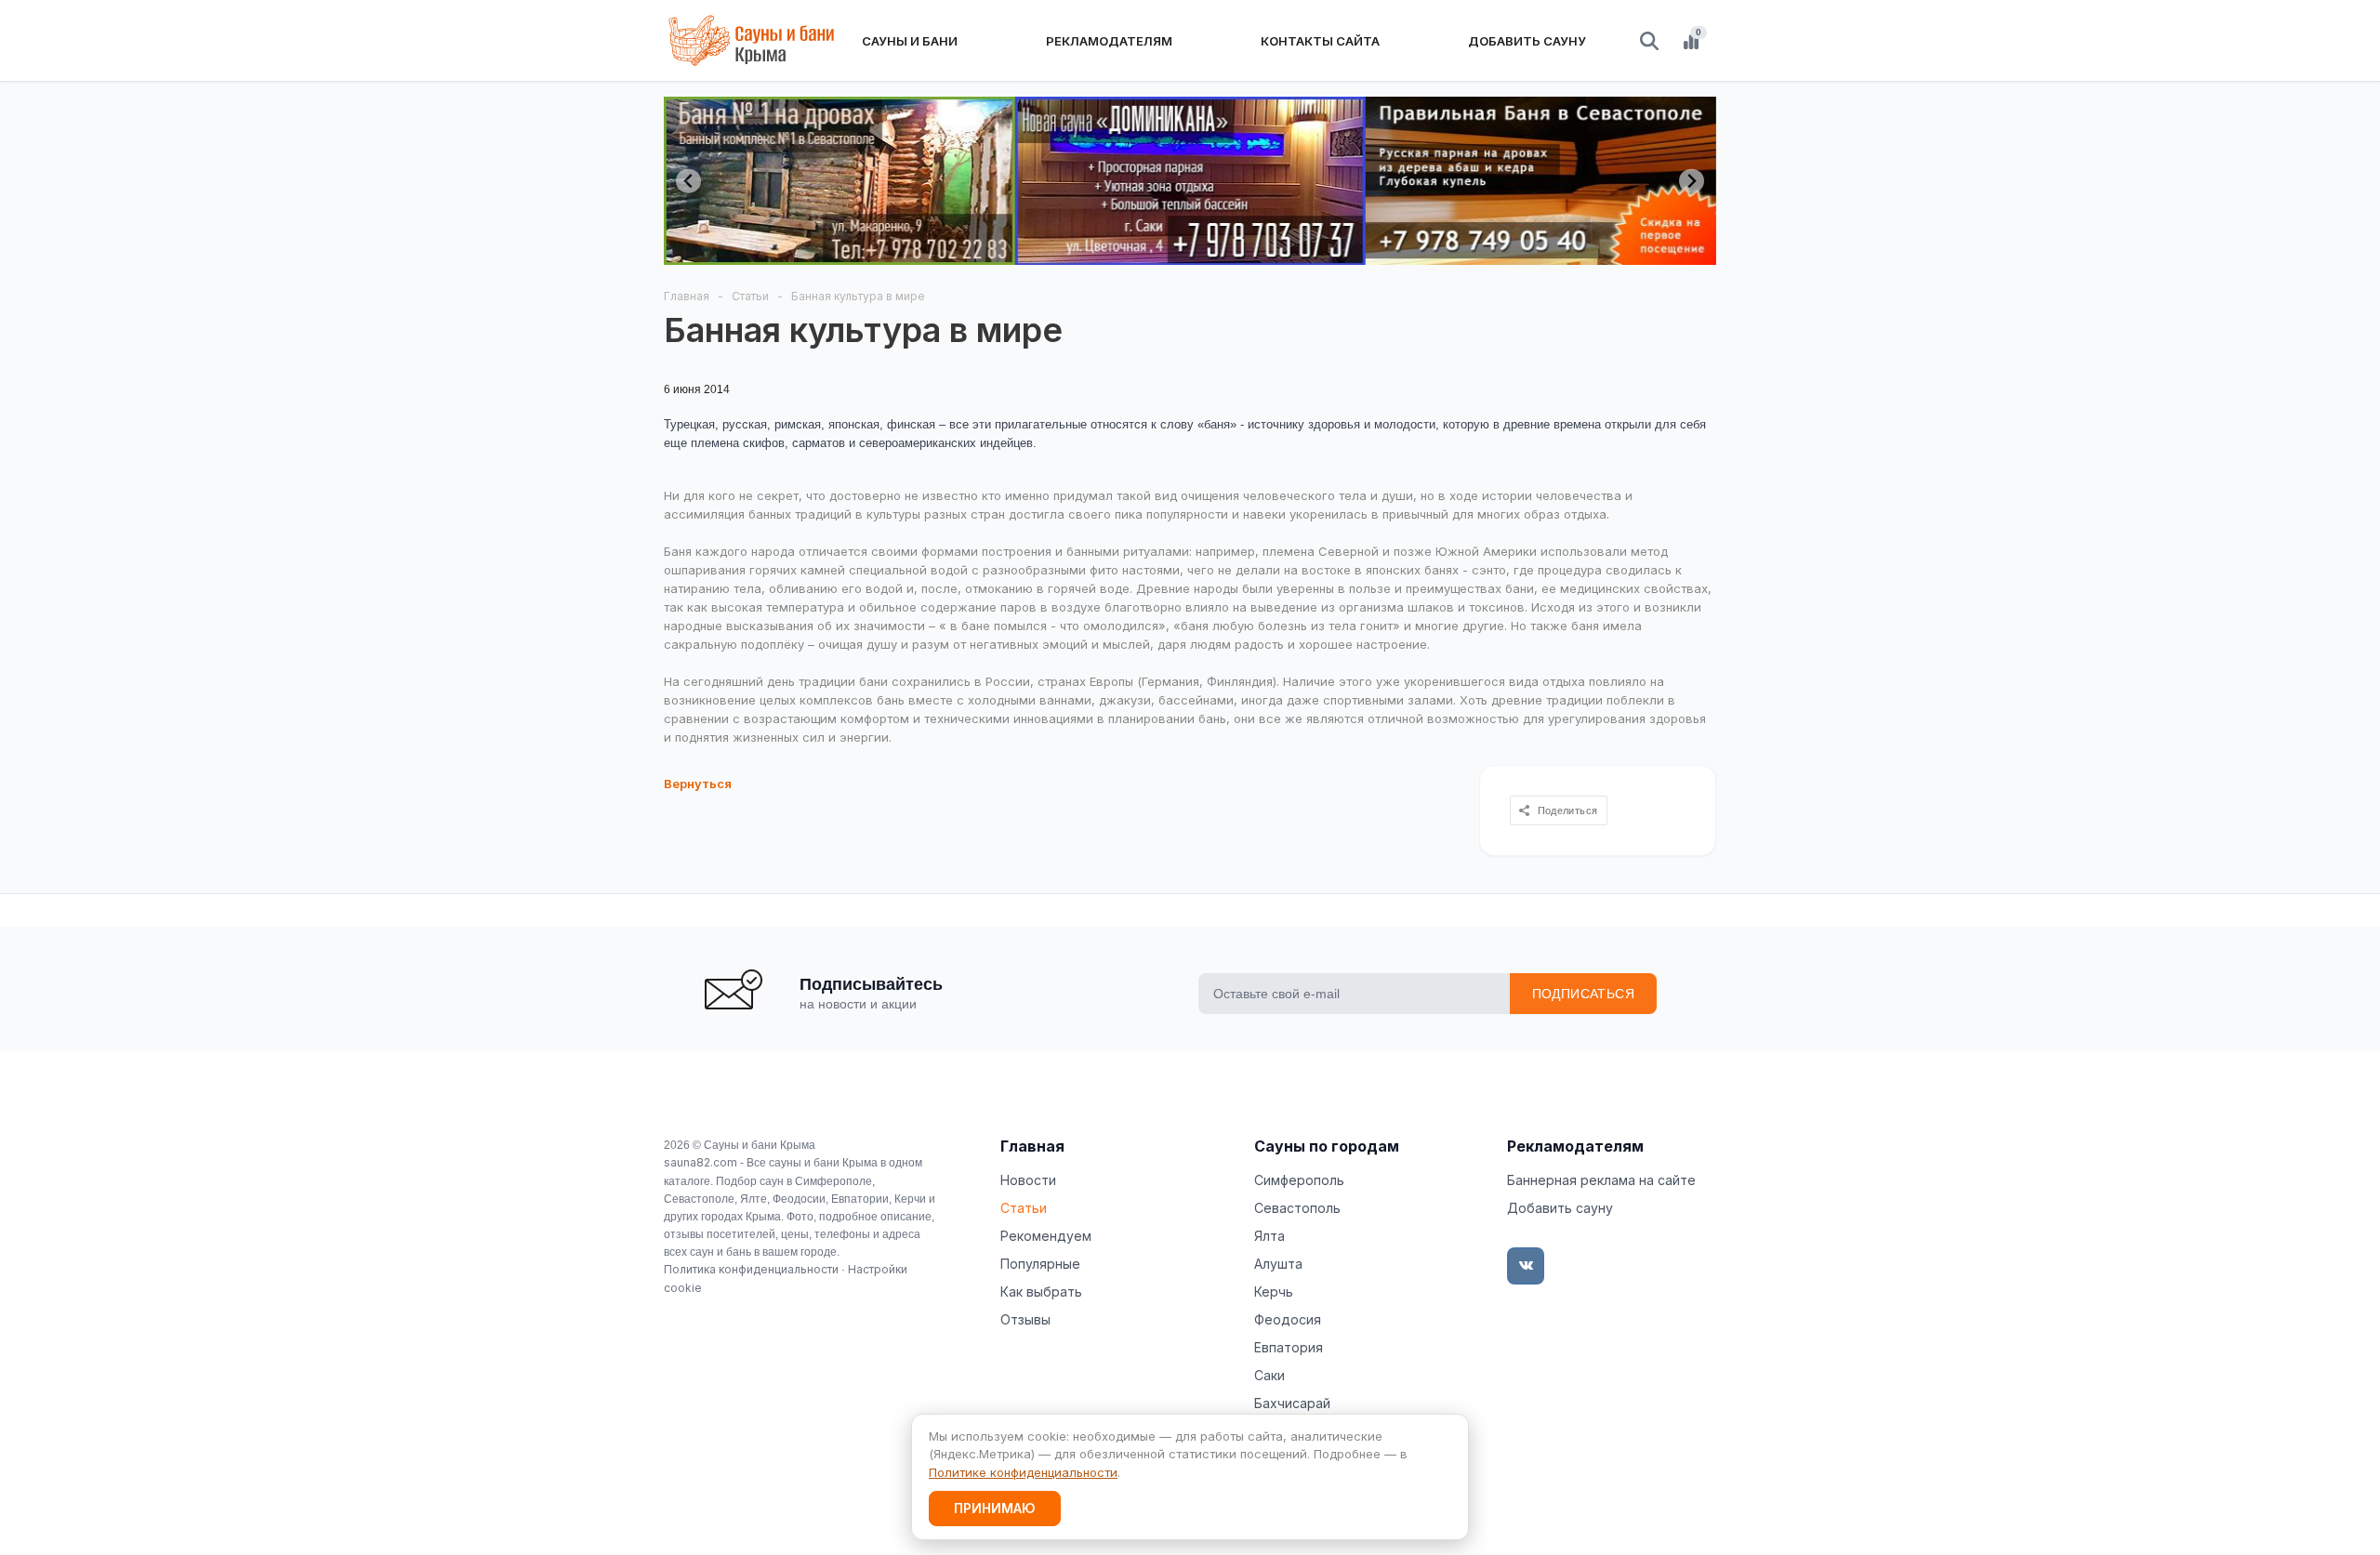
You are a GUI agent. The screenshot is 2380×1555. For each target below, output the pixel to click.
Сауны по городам (1327, 1146)
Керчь (1274, 1291)
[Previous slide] (688, 181)
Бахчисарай (1292, 1403)
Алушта (1278, 1264)
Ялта (1269, 1236)
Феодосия (1288, 1319)
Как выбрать (1041, 1291)
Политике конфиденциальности (1023, 1472)
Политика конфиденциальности (751, 1269)
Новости (1028, 1180)
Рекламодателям (1575, 1146)
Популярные (1040, 1264)
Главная (1032, 1146)
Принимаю (995, 1508)
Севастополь (1297, 1208)
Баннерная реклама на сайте (1601, 1180)
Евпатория (1289, 1347)
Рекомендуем (1046, 1236)
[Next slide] (1692, 181)
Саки (1269, 1375)
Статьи (1024, 1208)
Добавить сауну (1560, 1208)
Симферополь (1299, 1180)
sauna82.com (701, 1162)
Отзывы (1025, 1319)
